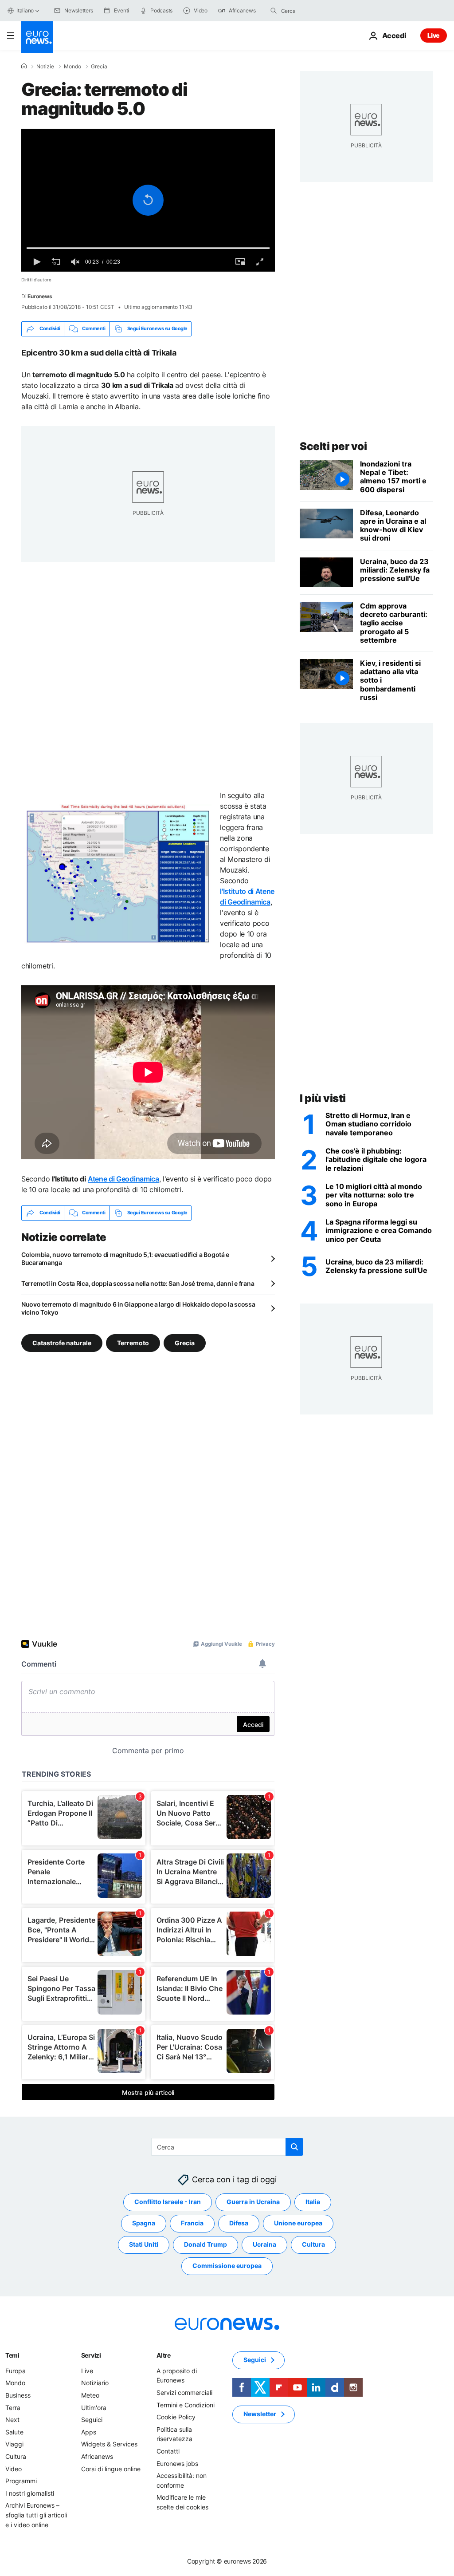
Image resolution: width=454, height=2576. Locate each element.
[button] (148, 200)
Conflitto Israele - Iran (168, 2202)
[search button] (274, 11)
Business (18, 2395)
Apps (89, 2432)
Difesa (239, 2223)
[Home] (24, 66)
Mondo (72, 67)
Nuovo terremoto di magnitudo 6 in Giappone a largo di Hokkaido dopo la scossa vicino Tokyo (138, 1308)
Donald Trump (205, 2244)
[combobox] (318, 11)
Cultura (313, 2244)
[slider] (148, 248)
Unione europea (298, 2223)
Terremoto (133, 1342)
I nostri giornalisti (30, 2493)
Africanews (97, 2456)
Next (12, 2420)
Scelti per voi (333, 446)
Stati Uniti (144, 2244)
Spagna (144, 2223)
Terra (13, 2407)
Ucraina (264, 2244)
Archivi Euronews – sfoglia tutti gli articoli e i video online (36, 2515)
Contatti (168, 2451)
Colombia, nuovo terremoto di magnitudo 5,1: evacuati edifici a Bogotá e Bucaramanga (125, 1258)
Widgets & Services (109, 2444)
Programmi (21, 2481)
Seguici (92, 2420)
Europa (16, 2371)
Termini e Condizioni (186, 2404)
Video (14, 2468)
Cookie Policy (176, 2417)
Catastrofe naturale (62, 1342)
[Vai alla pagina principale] (37, 37)
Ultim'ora (94, 2407)
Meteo (90, 2395)
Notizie (45, 67)
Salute (14, 2432)
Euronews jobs (177, 2463)
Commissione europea (227, 2266)
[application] (148, 200)
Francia (192, 2223)
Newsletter (260, 2414)
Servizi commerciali (184, 2392)
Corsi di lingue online (111, 2468)
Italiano (25, 10)
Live (434, 35)
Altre (164, 2355)
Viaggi (14, 2444)
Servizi (91, 2355)
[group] (75, 262)
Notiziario (95, 2383)
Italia (313, 2202)
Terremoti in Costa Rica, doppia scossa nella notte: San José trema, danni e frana (138, 1283)
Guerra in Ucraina (253, 2202)
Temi (12, 2355)
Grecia (99, 67)
